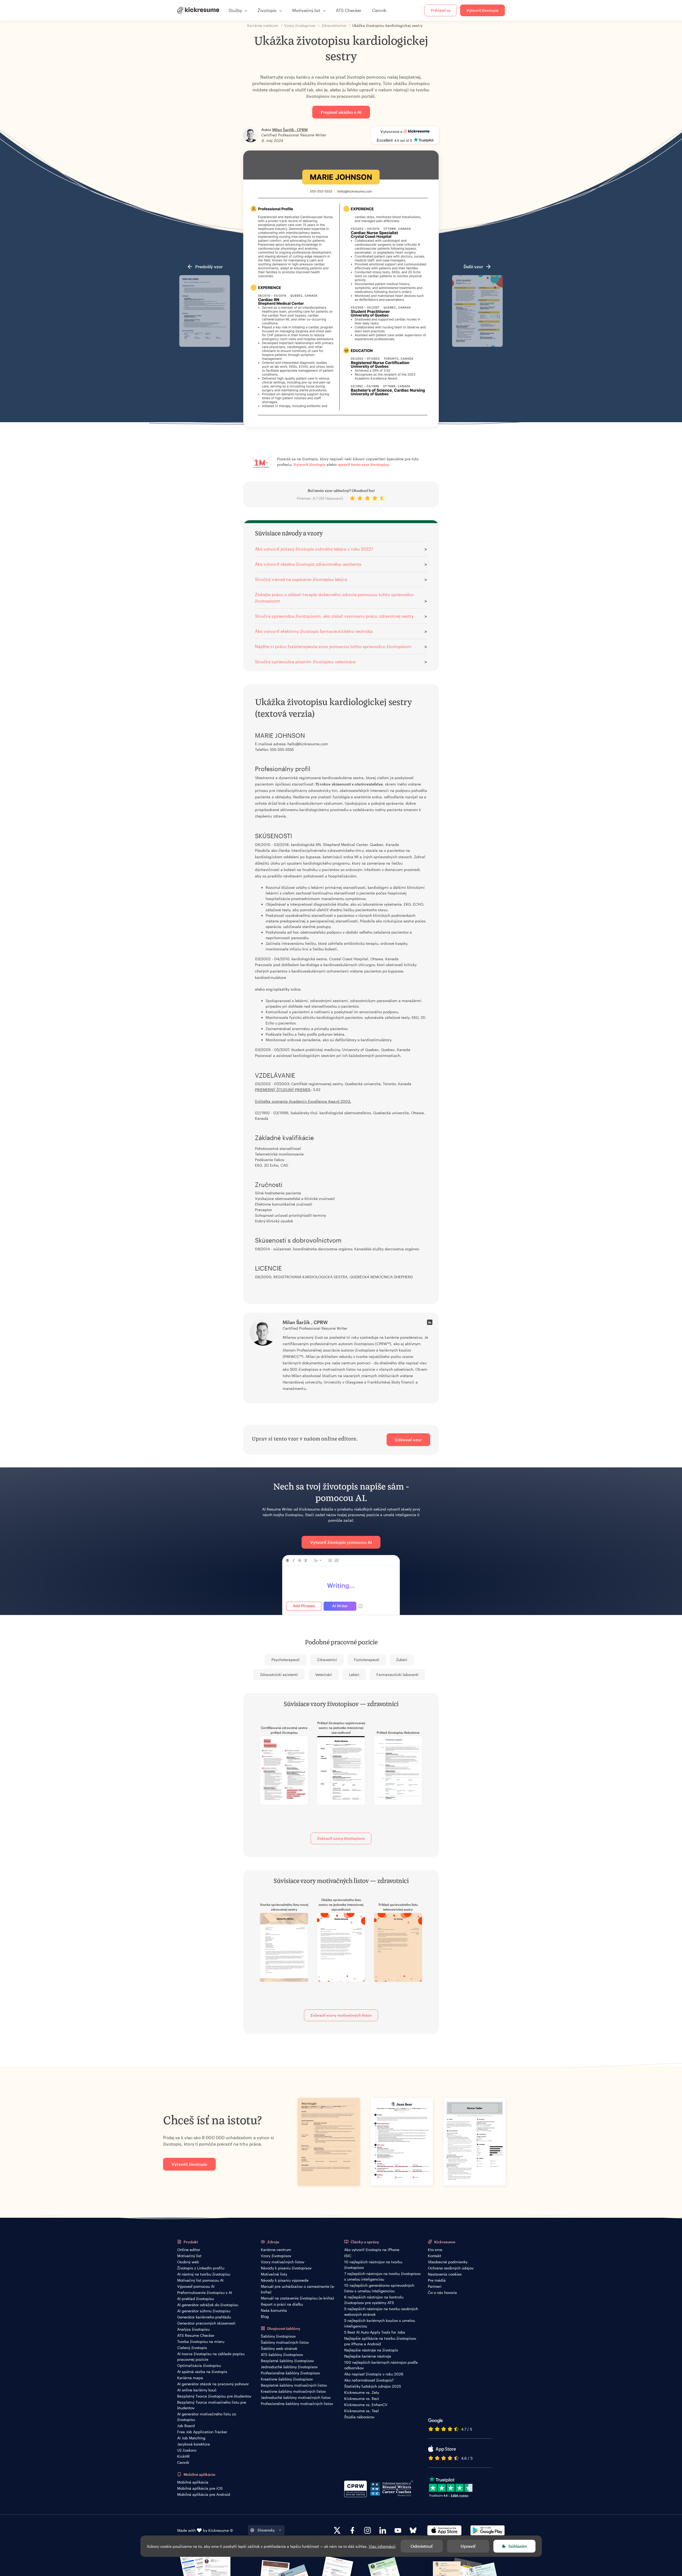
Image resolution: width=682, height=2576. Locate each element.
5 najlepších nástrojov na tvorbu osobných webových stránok (381, 2312)
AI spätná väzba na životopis (202, 2372)
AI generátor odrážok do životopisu (208, 2305)
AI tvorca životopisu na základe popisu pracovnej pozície (211, 2357)
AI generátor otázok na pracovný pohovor (213, 2384)
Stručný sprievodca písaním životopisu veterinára (305, 662)
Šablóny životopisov (278, 2336)
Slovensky (266, 2530)
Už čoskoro (187, 2450)
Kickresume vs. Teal (362, 2411)
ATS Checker (349, 10)
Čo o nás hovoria (442, 2292)
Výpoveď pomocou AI (196, 2286)
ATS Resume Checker (196, 2335)
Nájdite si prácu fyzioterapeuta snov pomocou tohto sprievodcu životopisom (333, 646)
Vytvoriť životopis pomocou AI (341, 1542)
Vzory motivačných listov (283, 2262)
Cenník (379, 10)
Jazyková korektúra (194, 2444)
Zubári (402, 1660)
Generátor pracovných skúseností (206, 2323)
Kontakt (435, 2256)
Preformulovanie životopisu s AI (205, 2292)
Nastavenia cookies (445, 2274)
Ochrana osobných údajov (451, 2268)
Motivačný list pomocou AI (200, 2280)
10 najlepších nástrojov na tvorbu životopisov (373, 2265)
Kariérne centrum (276, 2250)
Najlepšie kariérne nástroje (368, 2356)
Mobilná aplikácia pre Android (204, 2494)
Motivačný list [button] (306, 10)
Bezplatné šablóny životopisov (287, 2361)
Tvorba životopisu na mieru (201, 2341)
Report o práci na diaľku (282, 2304)
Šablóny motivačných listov (285, 2342)
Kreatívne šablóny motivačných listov (293, 2391)
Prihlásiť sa (441, 10)
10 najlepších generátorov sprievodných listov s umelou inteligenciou (379, 2288)
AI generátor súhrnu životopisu (204, 2311)
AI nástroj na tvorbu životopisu (204, 2274)
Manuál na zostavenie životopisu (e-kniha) (297, 2298)
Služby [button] (235, 10)
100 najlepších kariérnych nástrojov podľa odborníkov (381, 2365)
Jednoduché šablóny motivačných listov (296, 2397)
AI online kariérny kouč (197, 2390)
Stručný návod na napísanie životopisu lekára (301, 579)
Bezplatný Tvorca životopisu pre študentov (214, 2396)
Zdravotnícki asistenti (279, 1674)
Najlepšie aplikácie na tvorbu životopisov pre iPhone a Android (380, 2341)
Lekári (354, 1674)
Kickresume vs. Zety (362, 2392)
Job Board (186, 2426)
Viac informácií (382, 2546)
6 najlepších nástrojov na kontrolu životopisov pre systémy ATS (374, 2300)
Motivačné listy (274, 2274)
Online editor (189, 2250)
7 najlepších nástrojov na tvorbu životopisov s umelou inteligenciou (382, 2276)
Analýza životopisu (193, 2329)
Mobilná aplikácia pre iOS (200, 2488)
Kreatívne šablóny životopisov (287, 2379)
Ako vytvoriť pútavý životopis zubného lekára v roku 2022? (314, 549)
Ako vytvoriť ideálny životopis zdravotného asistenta (308, 564)
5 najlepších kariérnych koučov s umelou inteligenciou (380, 2323)
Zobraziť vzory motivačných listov (341, 2015)
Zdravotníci (327, 1660)
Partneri (435, 2286)
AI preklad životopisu (196, 2299)
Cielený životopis (192, 2348)
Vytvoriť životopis (482, 10)
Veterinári (324, 1674)
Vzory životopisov (276, 2256)
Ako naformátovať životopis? (369, 2380)
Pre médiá (437, 2280)
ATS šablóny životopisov (282, 2355)
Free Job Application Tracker (202, 2432)
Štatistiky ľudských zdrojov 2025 (373, 2386)
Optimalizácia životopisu (199, 2365)
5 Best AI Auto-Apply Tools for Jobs (375, 2332)
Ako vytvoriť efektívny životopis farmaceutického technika (314, 631)
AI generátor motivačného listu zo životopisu (207, 2417)
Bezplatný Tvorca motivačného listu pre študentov (212, 2405)
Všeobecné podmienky (448, 2262)
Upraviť (468, 2546)
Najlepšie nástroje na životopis (371, 2350)
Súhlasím (518, 2546)
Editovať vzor (408, 1440)
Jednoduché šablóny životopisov (289, 2367)
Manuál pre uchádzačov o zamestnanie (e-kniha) (298, 2289)
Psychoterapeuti (286, 1660)
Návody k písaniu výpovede (285, 2280)
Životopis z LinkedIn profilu (201, 2268)
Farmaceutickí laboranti (397, 1674)
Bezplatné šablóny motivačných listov (294, 2385)
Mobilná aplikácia (193, 2482)
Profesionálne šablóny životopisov (290, 2373)
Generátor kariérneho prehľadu (204, 2317)
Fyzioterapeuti (367, 1660)
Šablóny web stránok (279, 2348)
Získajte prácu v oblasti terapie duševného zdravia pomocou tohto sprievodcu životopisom (334, 598)
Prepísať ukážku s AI (341, 112)
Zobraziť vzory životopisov (341, 1838)
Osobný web (188, 2262)
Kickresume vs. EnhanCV (366, 2405)
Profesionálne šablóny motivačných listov (297, 2404)
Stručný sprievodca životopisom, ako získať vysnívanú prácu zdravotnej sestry (334, 616)
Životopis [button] (267, 10)
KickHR (183, 2456)
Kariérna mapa (190, 2378)
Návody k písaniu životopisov (286, 2268)
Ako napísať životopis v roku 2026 (374, 2374)
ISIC (348, 2256)
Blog (265, 2316)
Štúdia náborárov (359, 2417)
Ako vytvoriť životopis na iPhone (372, 2250)
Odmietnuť (422, 2546)
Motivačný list (189, 2256)
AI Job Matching (191, 2438)
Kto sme (435, 2250)
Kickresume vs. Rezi (362, 2398)
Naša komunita (274, 2310)
